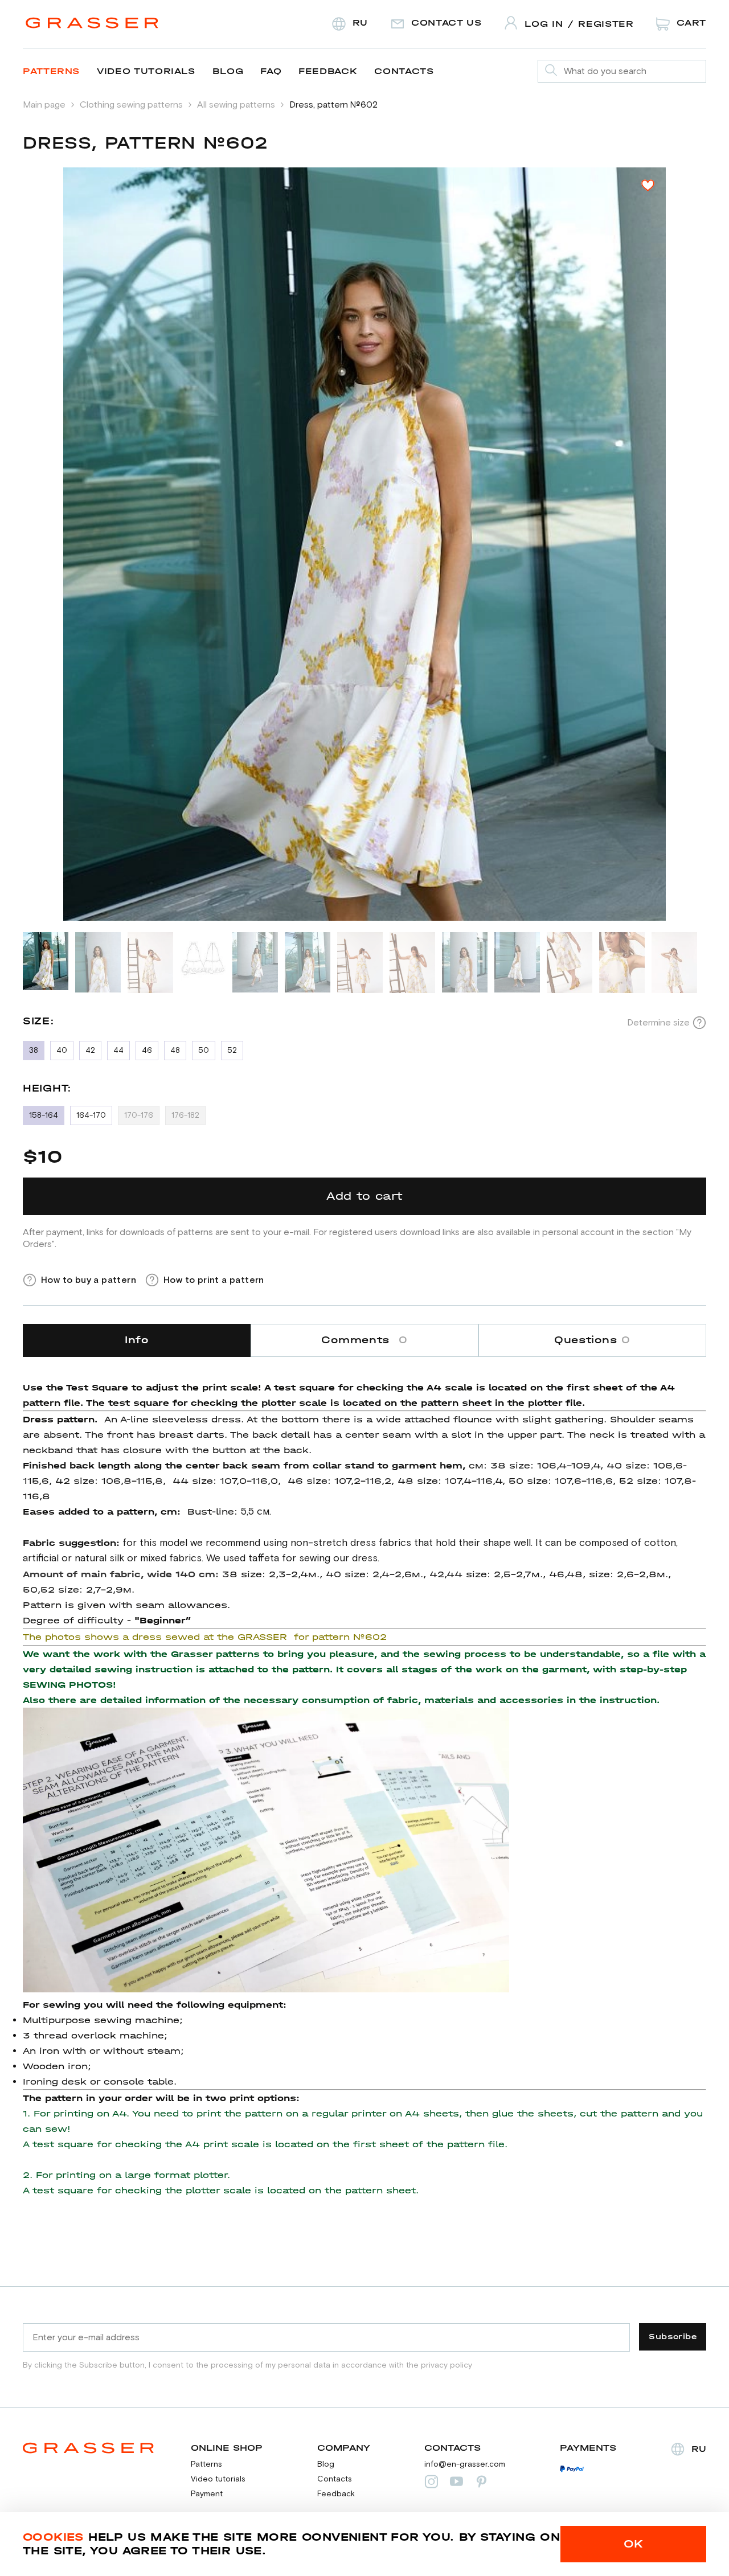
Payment (207, 2494)
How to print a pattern (214, 1280)
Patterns (51, 71)
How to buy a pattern (89, 1280)
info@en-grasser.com (465, 2464)
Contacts (404, 71)
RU (699, 2449)
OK (634, 2544)
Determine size (658, 1023)
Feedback (328, 71)
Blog (228, 71)
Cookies (53, 2537)
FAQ (271, 71)
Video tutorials (146, 71)
